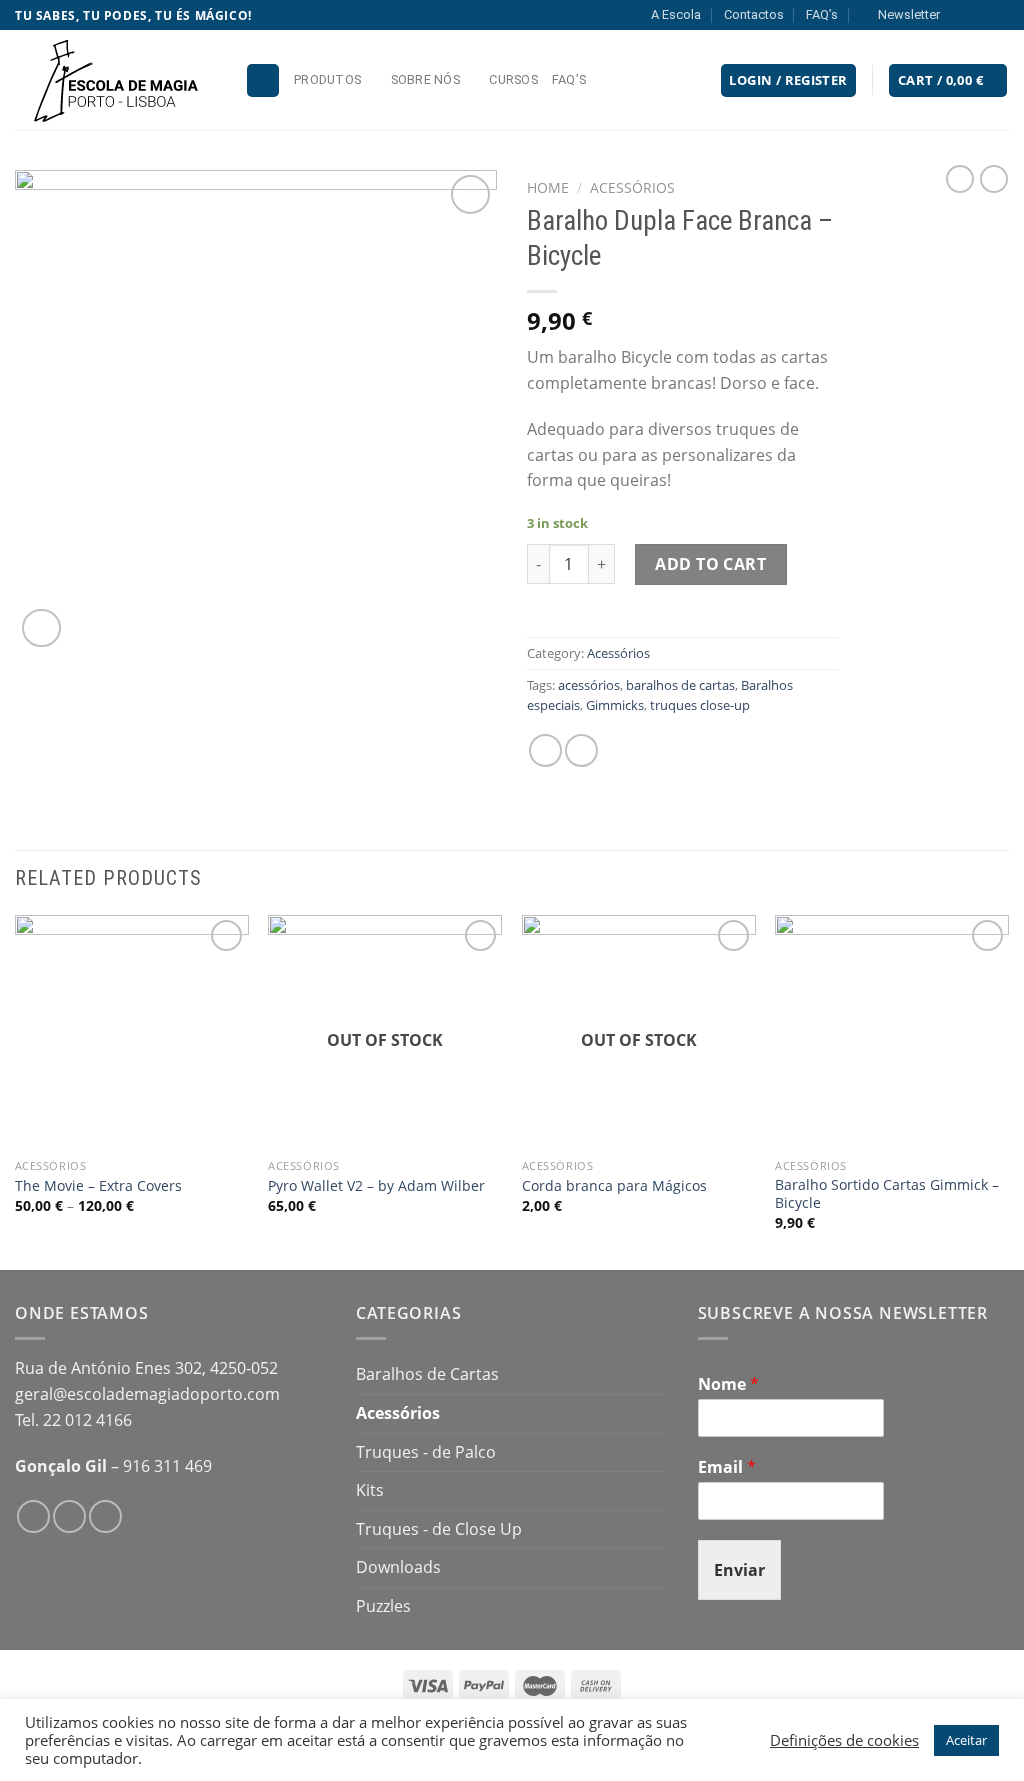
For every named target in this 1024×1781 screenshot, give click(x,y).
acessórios (589, 685)
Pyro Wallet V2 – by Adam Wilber (376, 1186)
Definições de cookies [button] (844, 1740)
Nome (728, 1384)
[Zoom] (41, 628)
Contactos (754, 14)
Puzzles (383, 1606)
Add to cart (710, 564)
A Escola (676, 14)
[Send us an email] (999, 15)
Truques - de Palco (426, 1452)
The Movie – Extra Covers (98, 1186)
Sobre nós (425, 79)
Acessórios (632, 187)
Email (727, 1467)
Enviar (739, 1570)
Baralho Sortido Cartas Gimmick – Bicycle (887, 1194)
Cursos (513, 79)
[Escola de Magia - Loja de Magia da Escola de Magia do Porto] (115, 80)
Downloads (398, 1567)
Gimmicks (615, 705)
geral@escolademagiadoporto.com (147, 1394)
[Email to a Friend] (581, 750)
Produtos (327, 79)
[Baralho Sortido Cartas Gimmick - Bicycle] (892, 1032)
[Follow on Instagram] (980, 15)
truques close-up (700, 705)
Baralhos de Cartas (427, 1374)
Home (548, 187)
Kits (370, 1490)
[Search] (263, 80)
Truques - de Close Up (439, 1529)
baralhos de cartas (680, 685)
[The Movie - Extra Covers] (132, 1032)
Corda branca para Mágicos (614, 1186)
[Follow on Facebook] (961, 15)
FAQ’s (822, 14)
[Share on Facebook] (545, 750)
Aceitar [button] (966, 1740)
